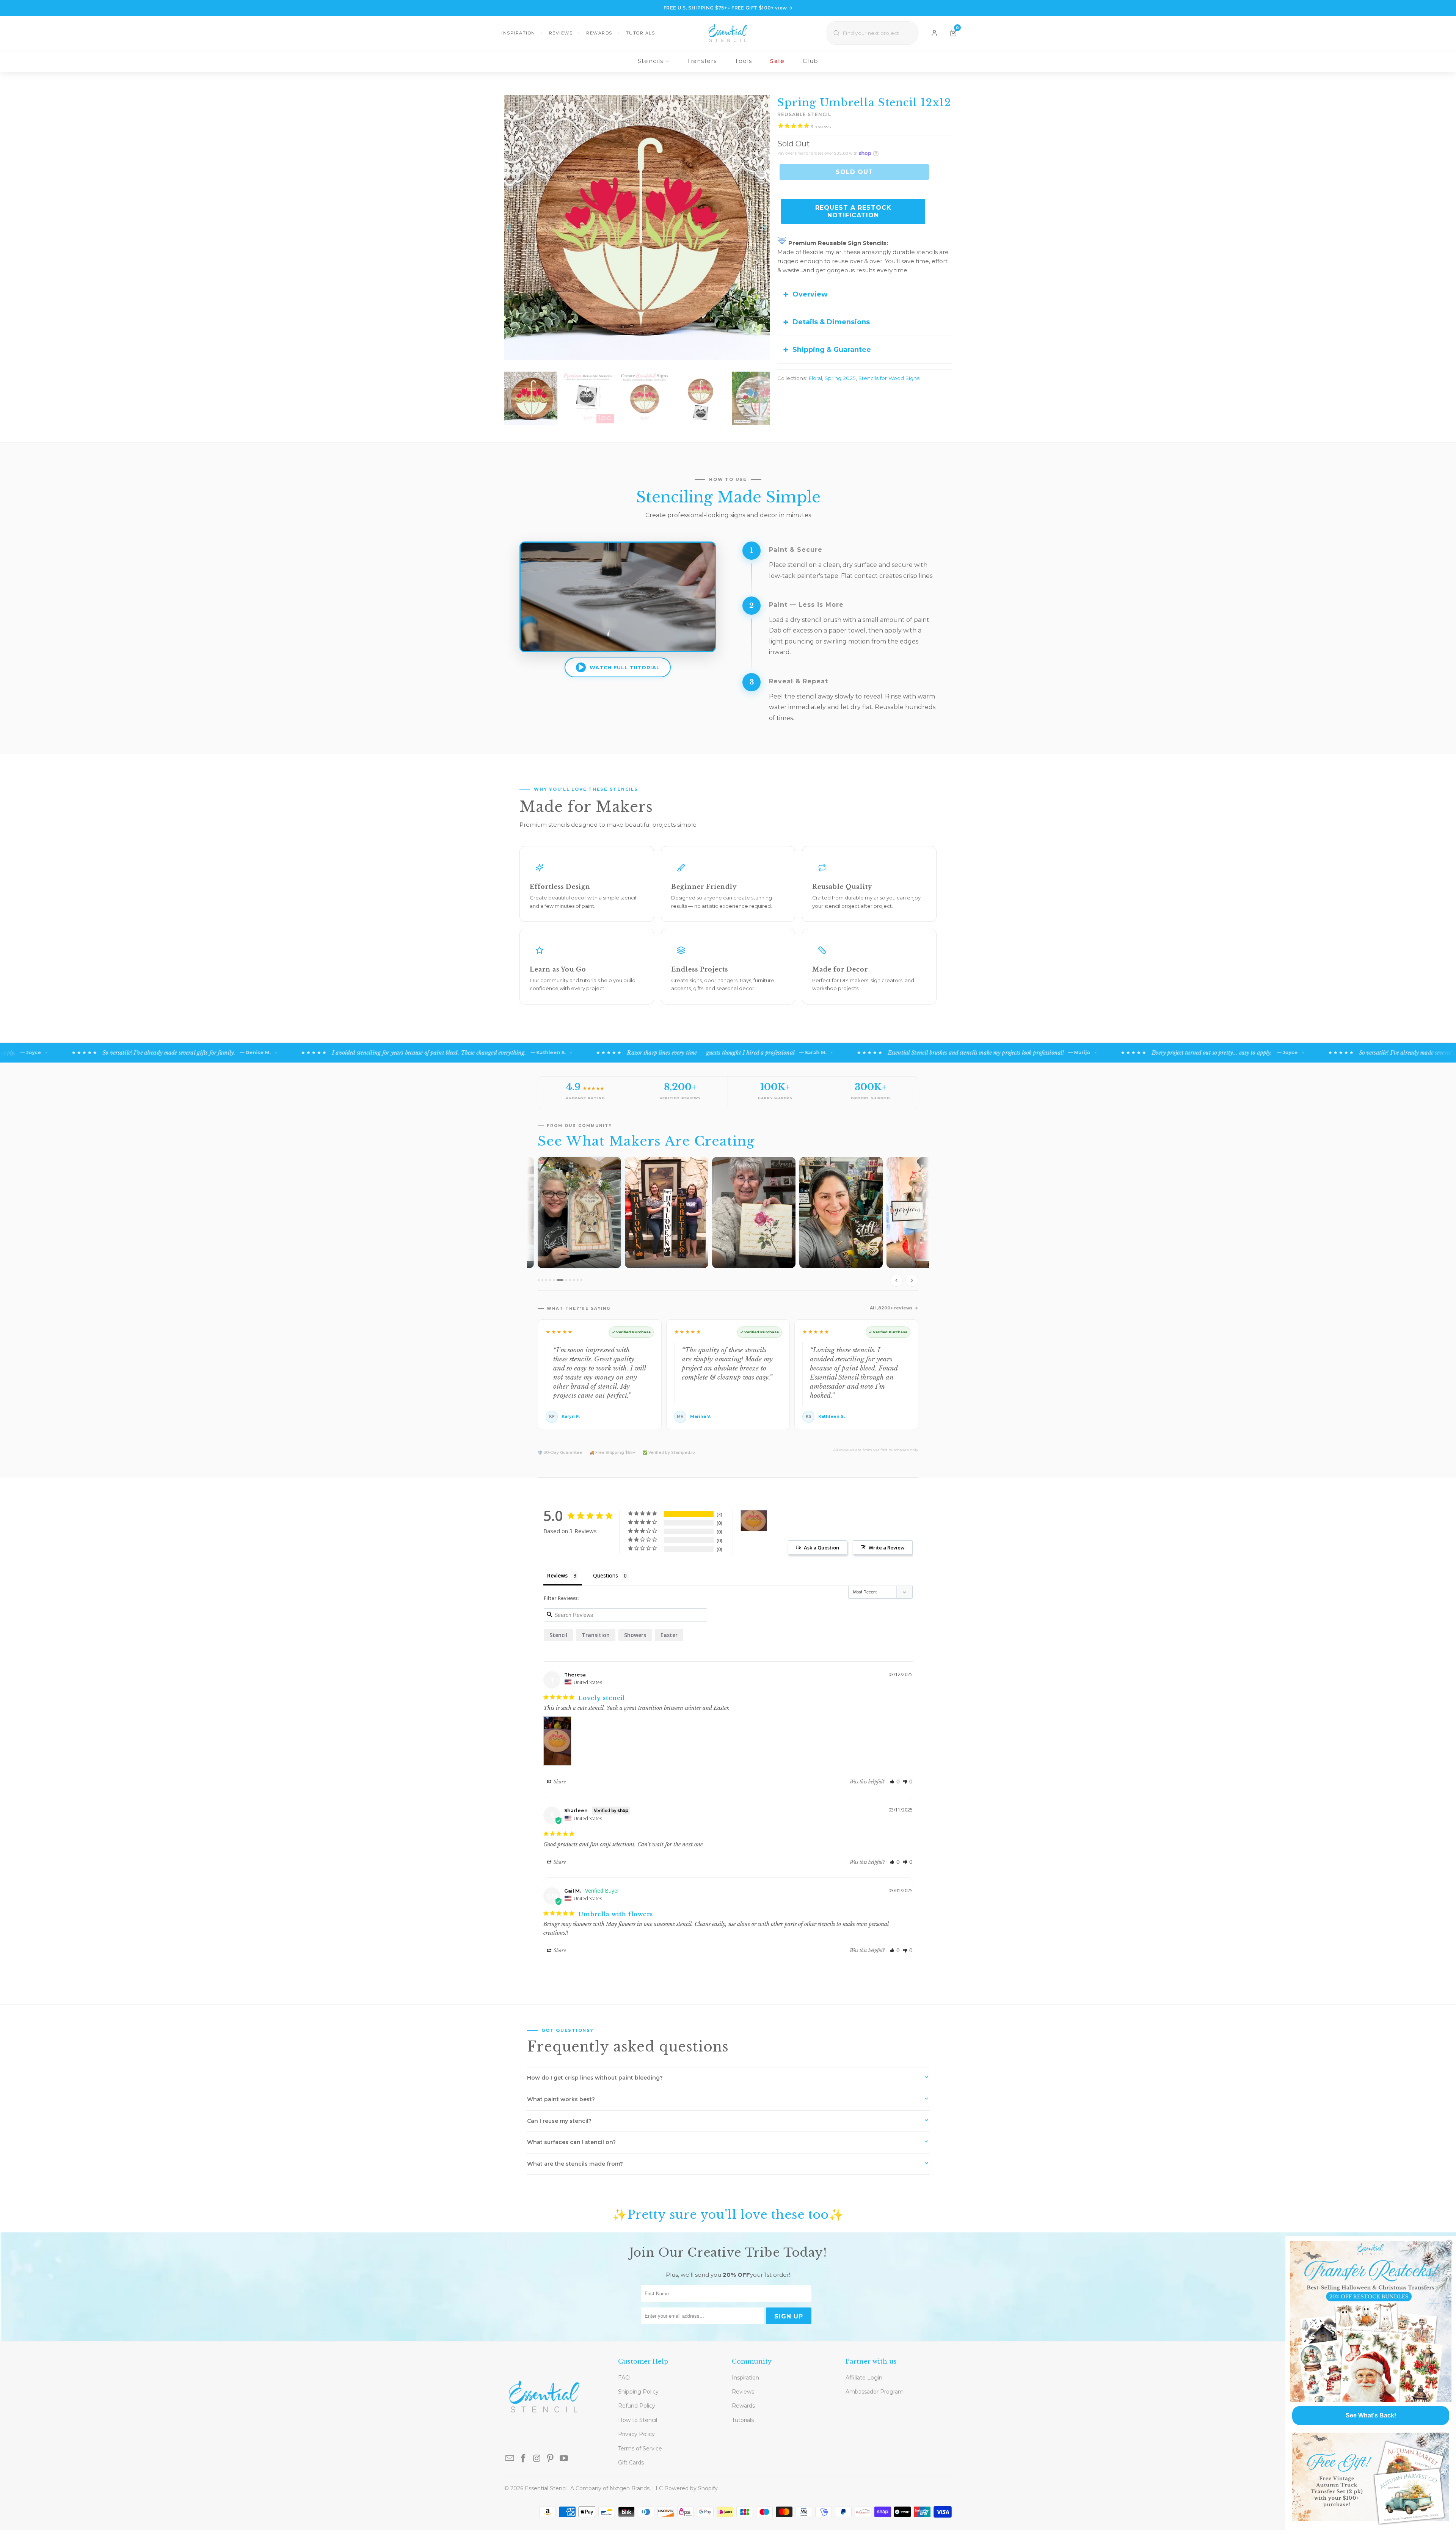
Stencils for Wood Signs (889, 378)
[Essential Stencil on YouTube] (564, 2459)
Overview (810, 294)
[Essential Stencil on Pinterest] (551, 2459)
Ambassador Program (875, 2392)
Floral (815, 378)
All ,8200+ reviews (891, 1308)
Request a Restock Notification (853, 211)
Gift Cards (631, 2463)
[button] (895, 1782)
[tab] (539, 1280)
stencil (558, 1635)
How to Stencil (638, 2420)
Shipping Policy (638, 2392)
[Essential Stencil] (728, 33)
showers (635, 1635)
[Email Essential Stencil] (510, 2459)
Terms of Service (640, 2449)
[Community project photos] (728, 1223)
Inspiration (518, 33)
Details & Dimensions (831, 322)
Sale (777, 61)
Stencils (651, 61)
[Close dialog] (1449, 2243)
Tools (743, 61)
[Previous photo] (896, 1280)
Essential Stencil (546, 2488)
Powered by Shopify (691, 2488)
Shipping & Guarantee (832, 350)
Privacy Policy (636, 2434)
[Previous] (510, 228)
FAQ (624, 2378)
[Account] (934, 33)
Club (810, 61)
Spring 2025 (840, 378)
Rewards (599, 33)
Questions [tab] (606, 1575)
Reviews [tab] (557, 1575)
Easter (669, 1635)
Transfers (702, 61)
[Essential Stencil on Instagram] (537, 2459)
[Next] (764, 228)
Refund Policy (637, 2406)
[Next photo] (912, 1280)
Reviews (561, 33)
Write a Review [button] (887, 1548)
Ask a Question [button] (821, 1548)
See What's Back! (1371, 2415)
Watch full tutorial (624, 667)
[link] (1371, 2322)
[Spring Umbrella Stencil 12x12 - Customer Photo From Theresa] (754, 1521)
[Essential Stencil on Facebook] (524, 2459)
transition (596, 1635)
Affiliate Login (864, 2378)
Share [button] (559, 1782)
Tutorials (641, 33)
